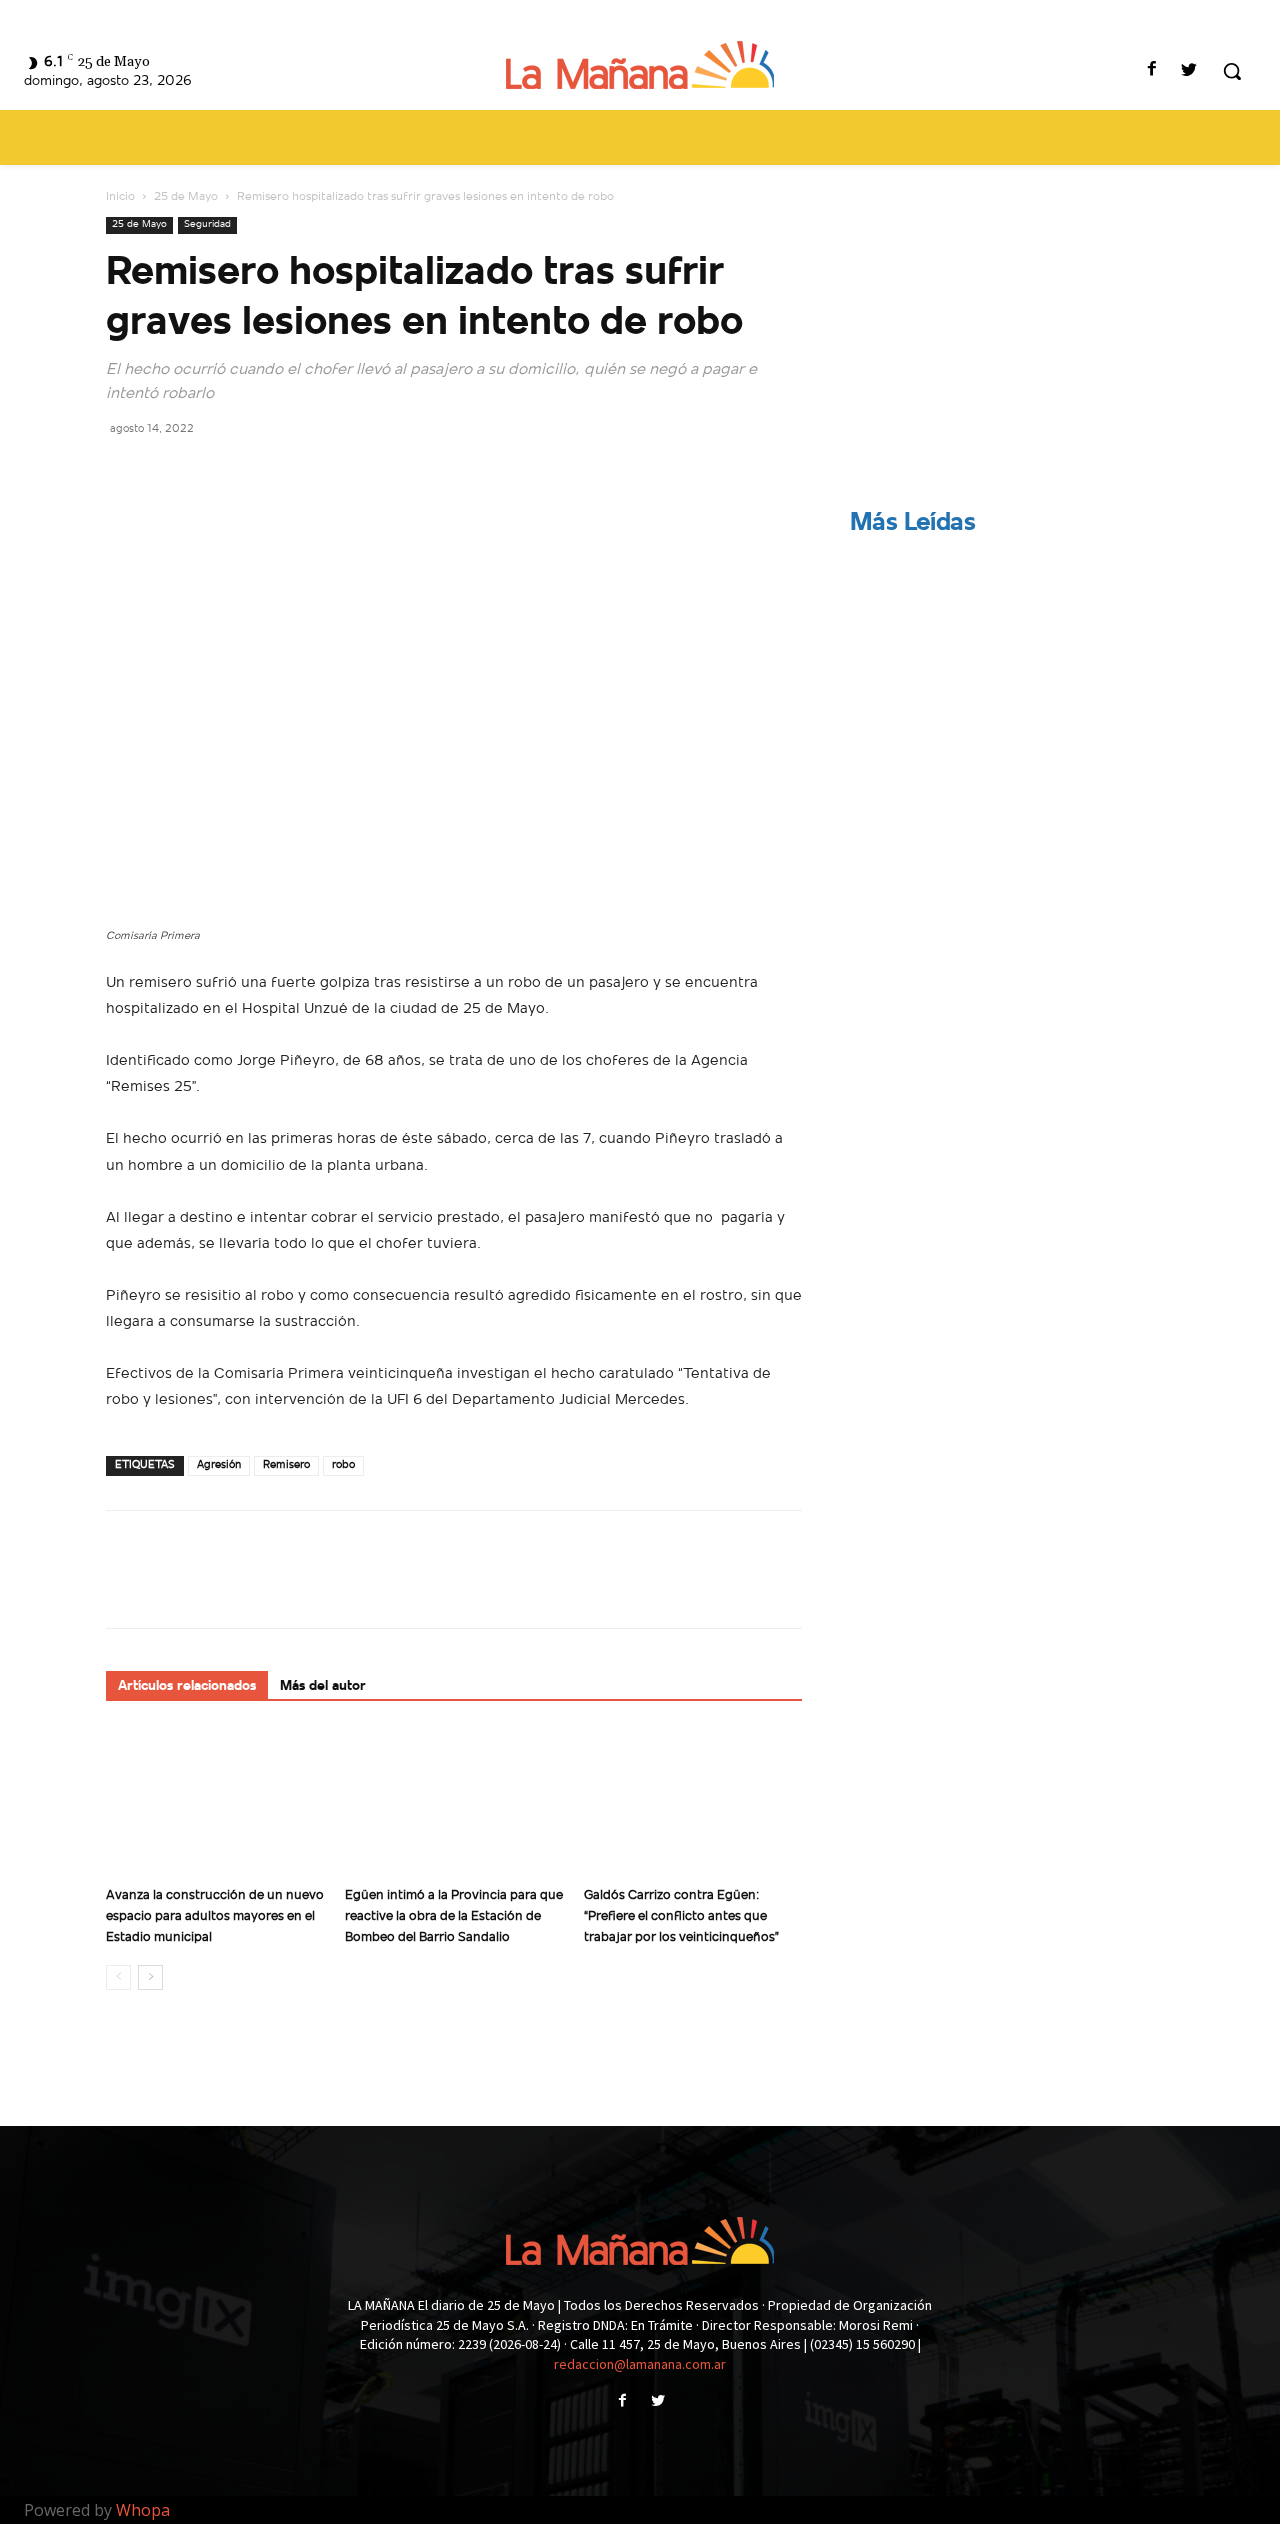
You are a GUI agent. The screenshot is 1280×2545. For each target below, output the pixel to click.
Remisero (286, 1465)
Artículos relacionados (187, 1686)
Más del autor (323, 1686)
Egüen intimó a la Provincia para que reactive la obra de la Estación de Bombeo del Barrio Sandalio (454, 1916)
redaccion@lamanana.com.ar (640, 2364)
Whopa (143, 2510)
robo (343, 1465)
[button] (1232, 71)
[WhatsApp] (264, 473)
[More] (311, 473)
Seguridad (207, 224)
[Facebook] (1152, 71)
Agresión (219, 1465)
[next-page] (150, 1977)
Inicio (120, 197)
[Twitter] (1189, 71)
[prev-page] (118, 1977)
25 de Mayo (186, 197)
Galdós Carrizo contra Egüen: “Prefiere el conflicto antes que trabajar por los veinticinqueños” (681, 1916)
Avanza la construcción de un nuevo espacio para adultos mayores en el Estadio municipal (215, 1916)
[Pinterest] (218, 473)
